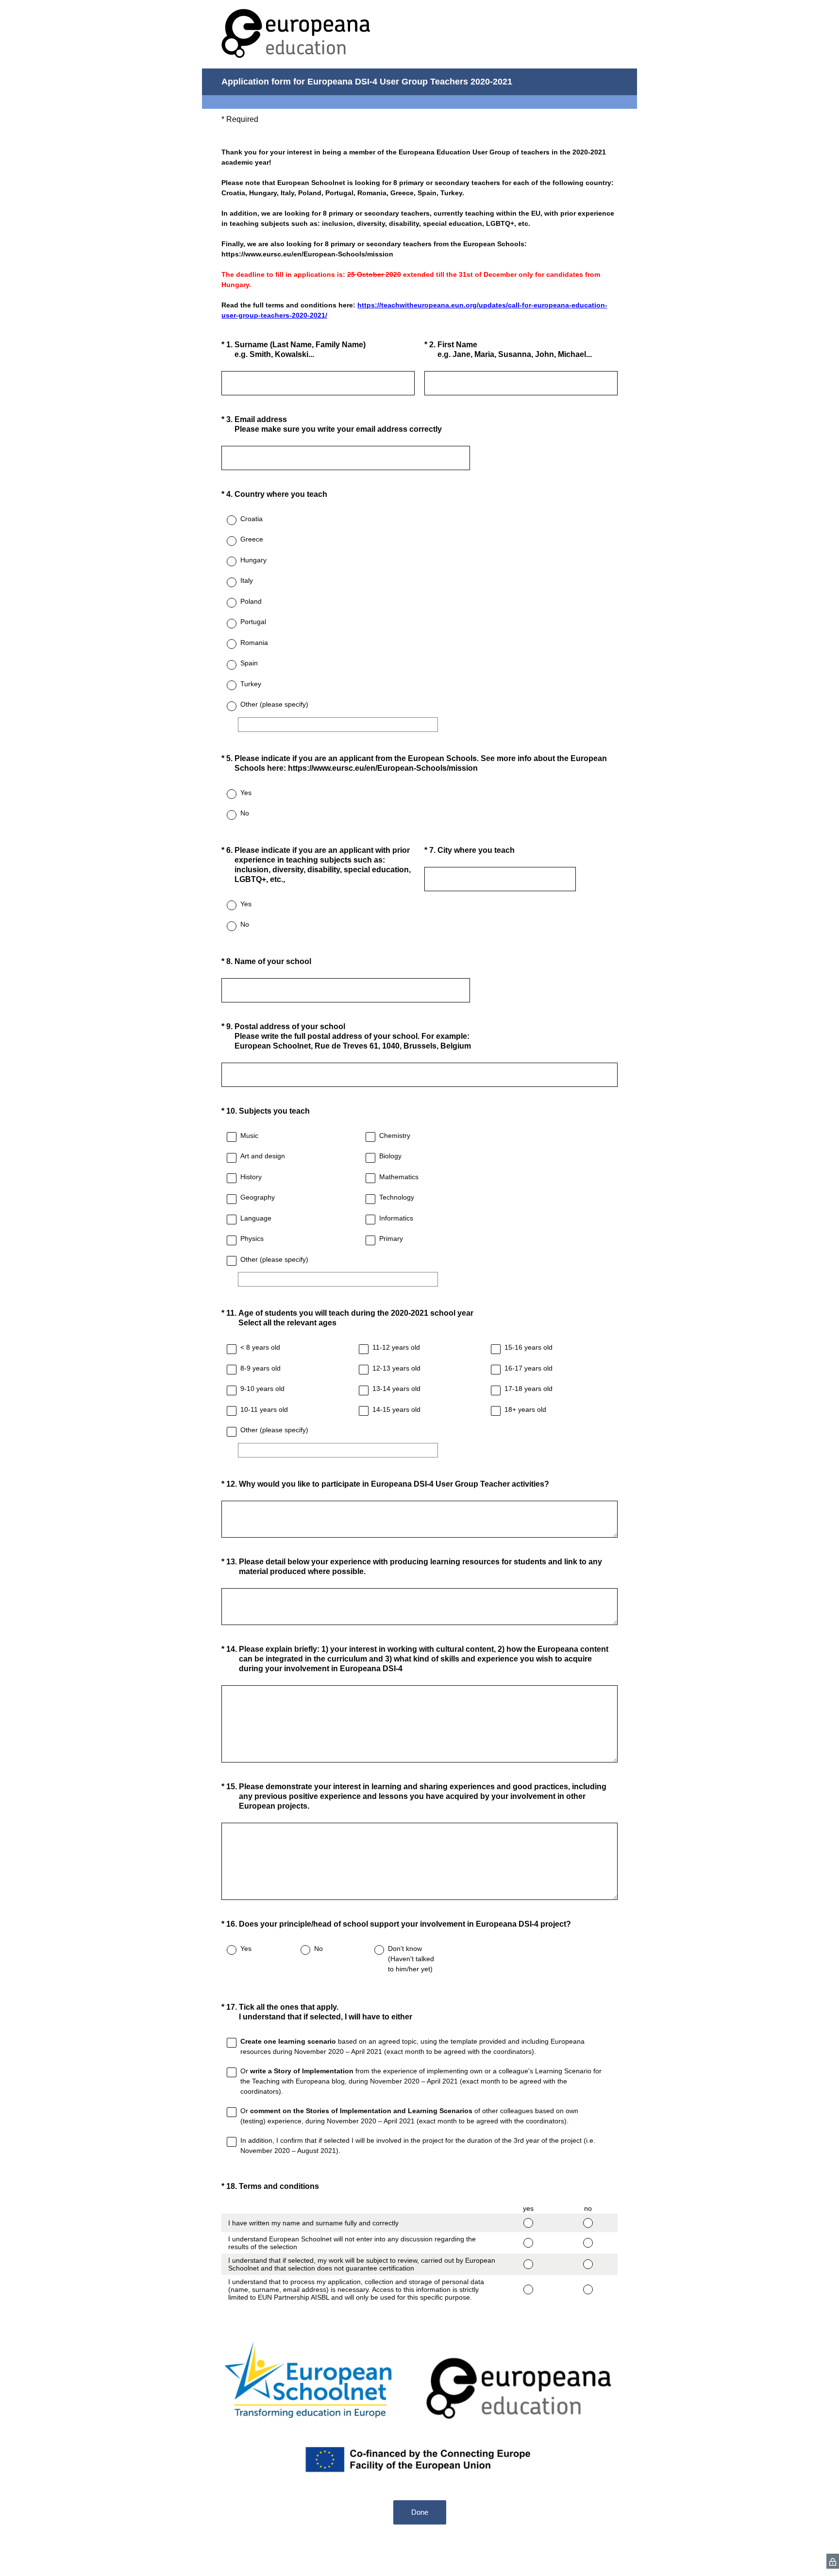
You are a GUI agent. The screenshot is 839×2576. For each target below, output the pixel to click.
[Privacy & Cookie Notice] (833, 2561)
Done (420, 2512)
